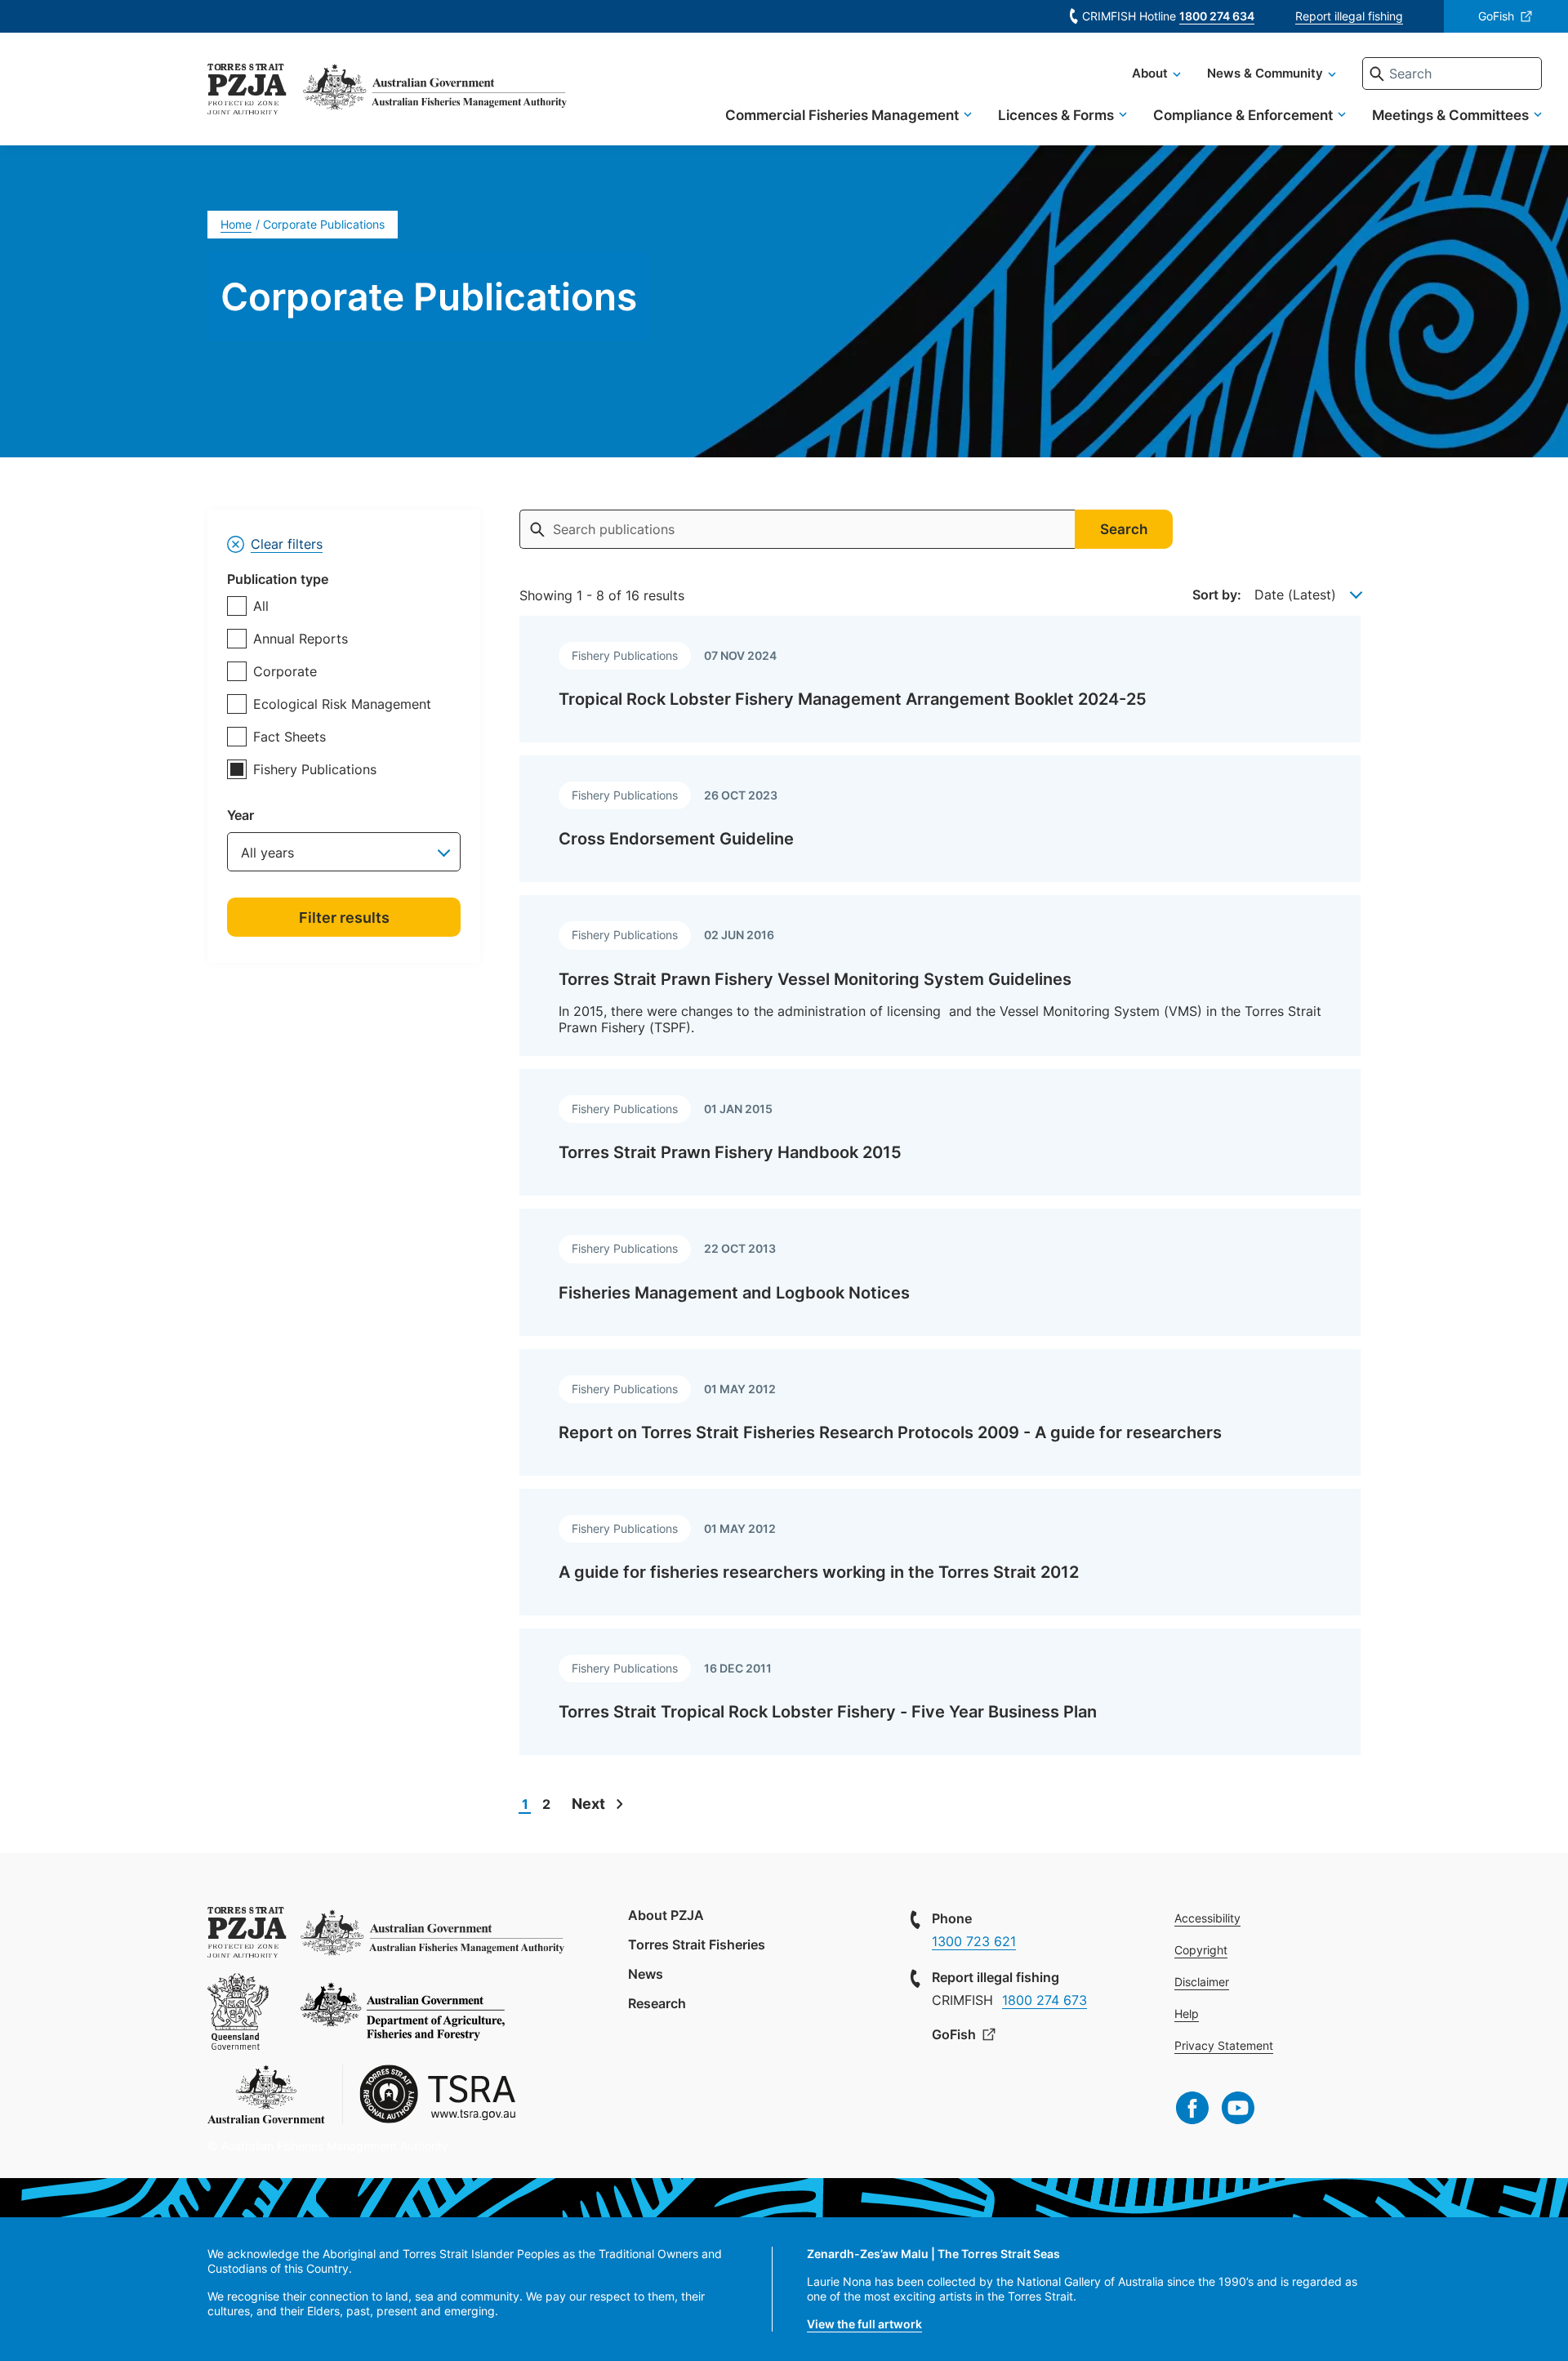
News (646, 1974)
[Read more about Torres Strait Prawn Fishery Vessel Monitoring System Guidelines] (940, 976)
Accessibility (1207, 1918)
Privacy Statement (1224, 2045)
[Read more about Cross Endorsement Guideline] (940, 819)
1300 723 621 (974, 1941)
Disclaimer (1202, 1982)
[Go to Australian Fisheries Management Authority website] (435, 91)
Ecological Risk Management (342, 704)
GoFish (1496, 16)
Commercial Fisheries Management (842, 115)
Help (1187, 2014)
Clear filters (287, 544)
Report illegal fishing (1349, 16)
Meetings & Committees (1450, 115)
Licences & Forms (1056, 115)
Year (241, 815)
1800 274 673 (1045, 2000)
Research (657, 2003)
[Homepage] (247, 91)
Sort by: (1217, 595)
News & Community (1265, 73)
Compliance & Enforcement (1243, 115)
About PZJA (666, 1915)
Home (236, 224)
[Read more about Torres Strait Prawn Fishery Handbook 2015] (940, 1132)
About (1150, 73)
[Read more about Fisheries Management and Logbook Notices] (940, 1272)
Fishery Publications (315, 769)
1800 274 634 (1217, 16)
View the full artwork (864, 2324)
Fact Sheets (290, 737)
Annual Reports (301, 639)
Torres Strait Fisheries (697, 1944)
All (261, 606)
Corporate (285, 671)
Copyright (1201, 1950)
